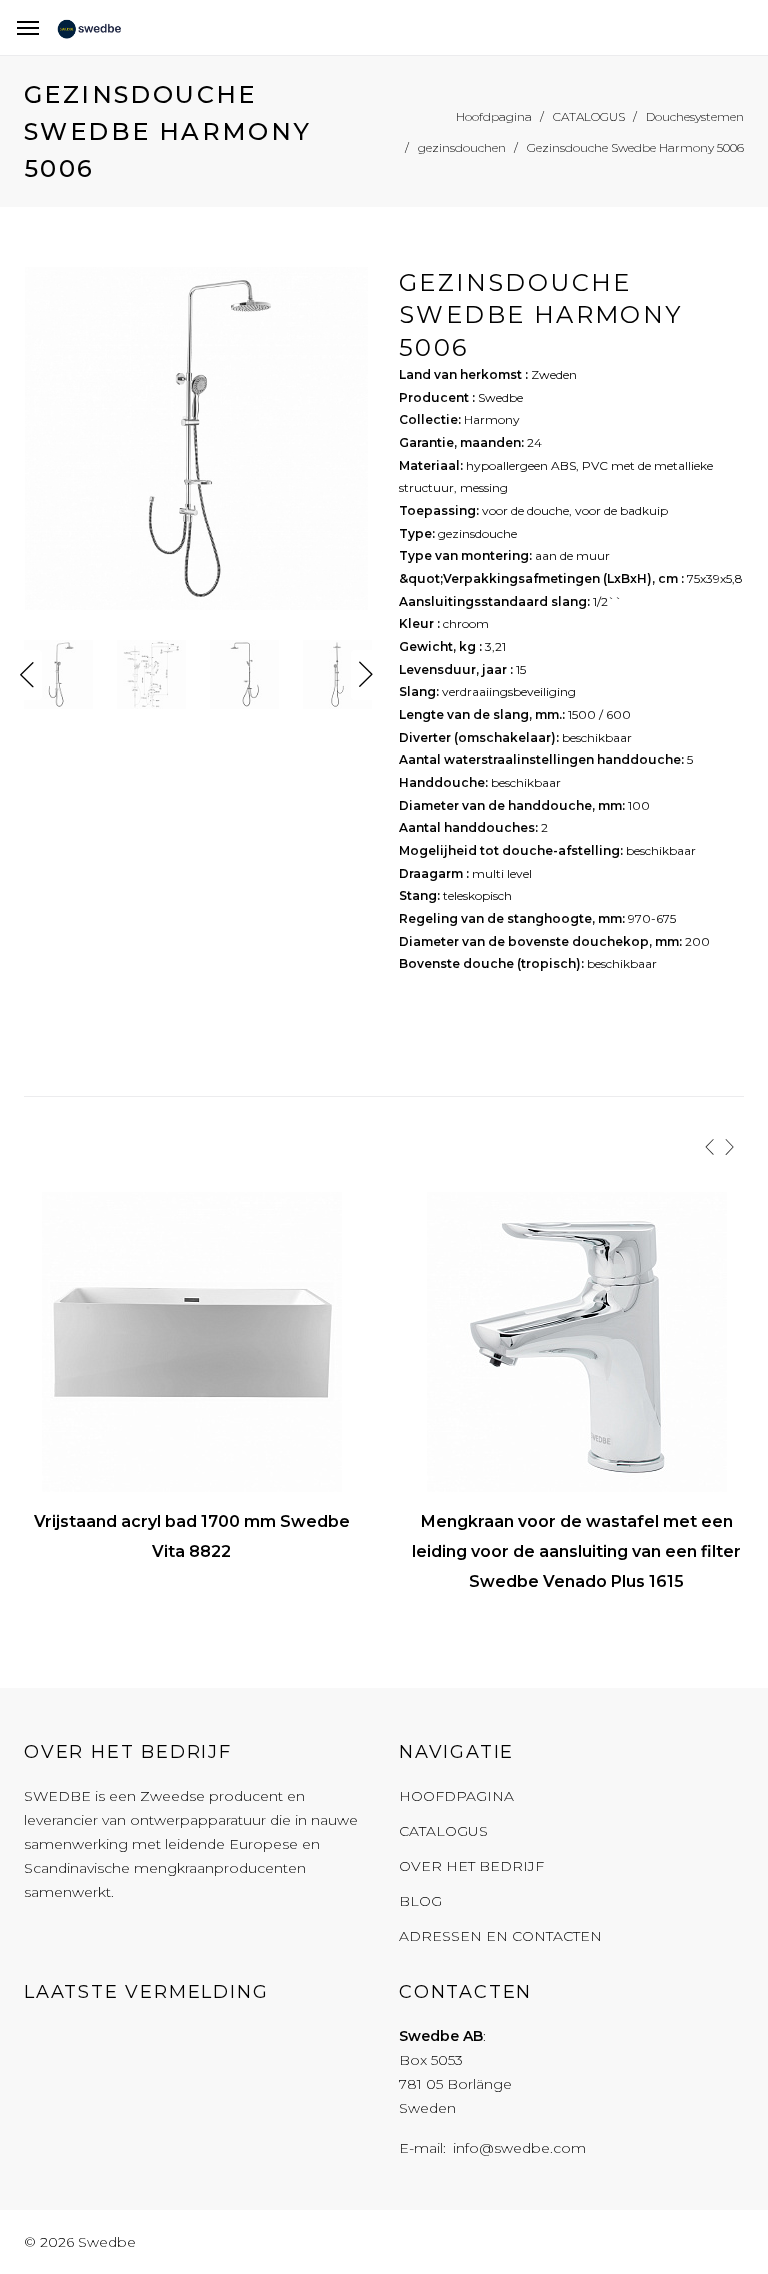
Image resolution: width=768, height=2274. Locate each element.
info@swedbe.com (519, 2148)
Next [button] (366, 675)
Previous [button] (27, 675)
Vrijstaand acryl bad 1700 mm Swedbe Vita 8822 (192, 1536)
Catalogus (443, 1831)
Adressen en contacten (500, 1936)
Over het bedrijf (471, 1866)
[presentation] (710, 1147)
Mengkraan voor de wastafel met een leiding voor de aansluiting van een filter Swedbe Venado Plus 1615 (576, 1551)
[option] (196, 443)
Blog (420, 1901)
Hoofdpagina (456, 1796)
